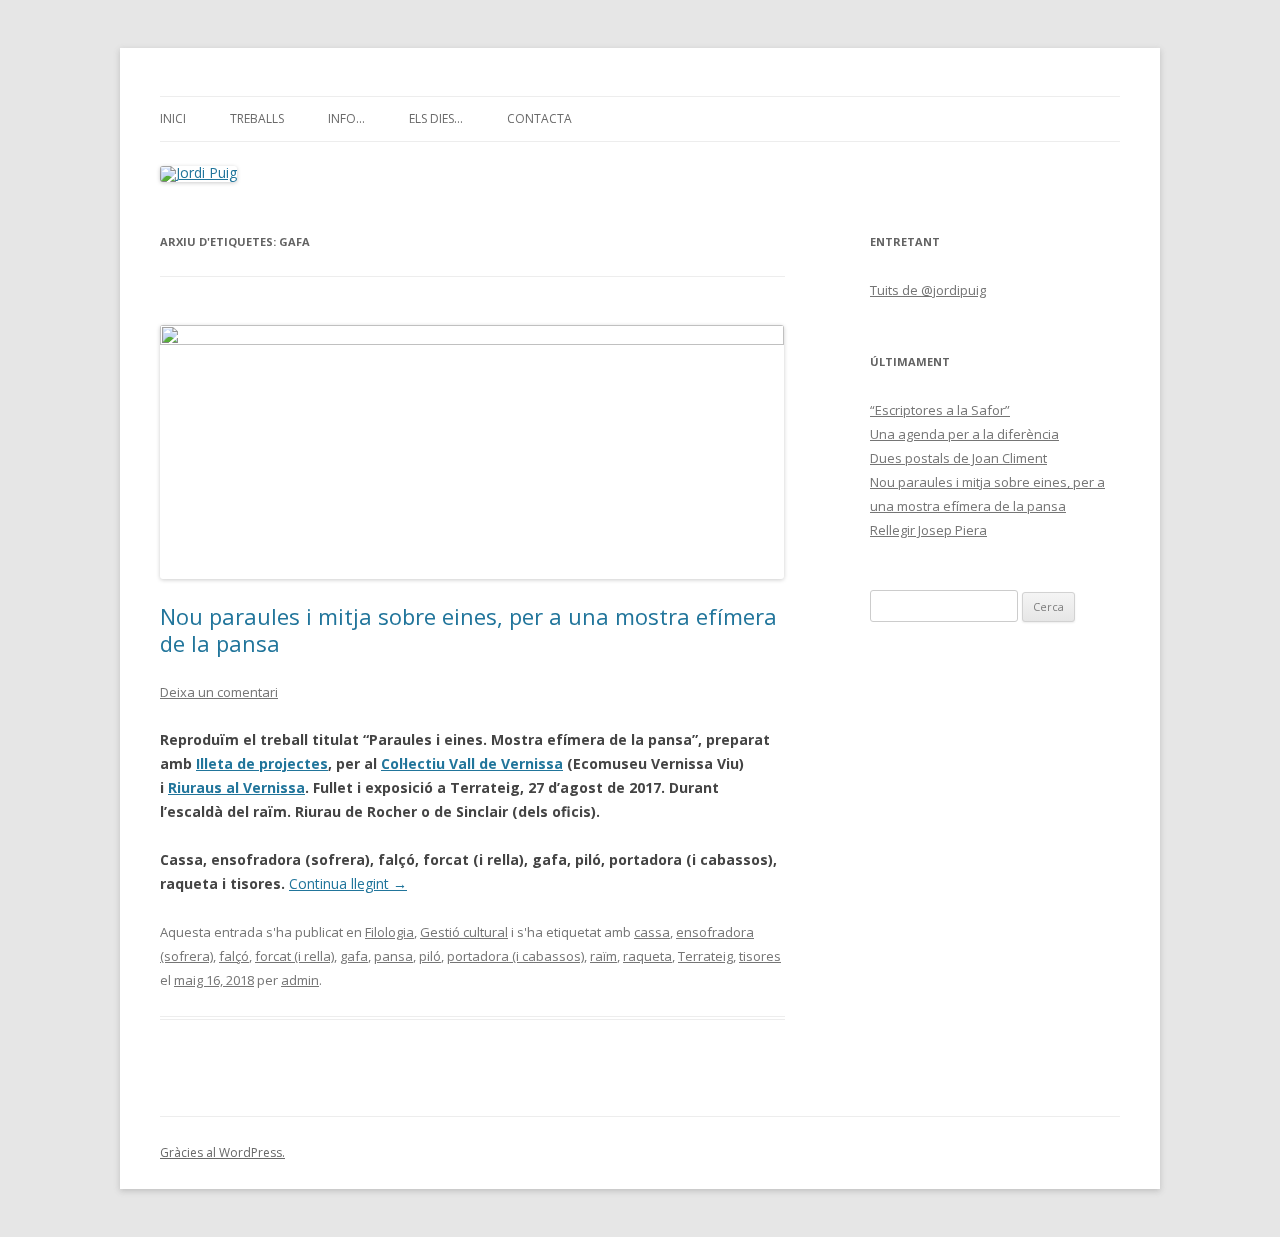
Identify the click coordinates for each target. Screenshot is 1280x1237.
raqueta (647, 956)
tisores (760, 956)
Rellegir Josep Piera (928, 530)
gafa (354, 956)
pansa (393, 956)
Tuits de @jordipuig (928, 290)
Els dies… (436, 118)
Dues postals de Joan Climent (958, 458)
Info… (346, 118)
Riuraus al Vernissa (236, 787)
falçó (234, 956)
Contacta (539, 118)
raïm (603, 956)
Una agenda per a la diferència (964, 434)
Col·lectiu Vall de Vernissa (472, 763)
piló (430, 956)
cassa (652, 932)
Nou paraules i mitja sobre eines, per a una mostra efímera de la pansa (468, 629)
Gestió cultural (464, 932)
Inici (173, 118)
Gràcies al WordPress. (222, 1152)
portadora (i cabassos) (515, 956)
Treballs (257, 118)
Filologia (389, 932)
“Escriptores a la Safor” (940, 410)
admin (300, 980)
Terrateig (705, 956)
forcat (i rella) (294, 956)
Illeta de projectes (262, 763)
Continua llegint (348, 883)
